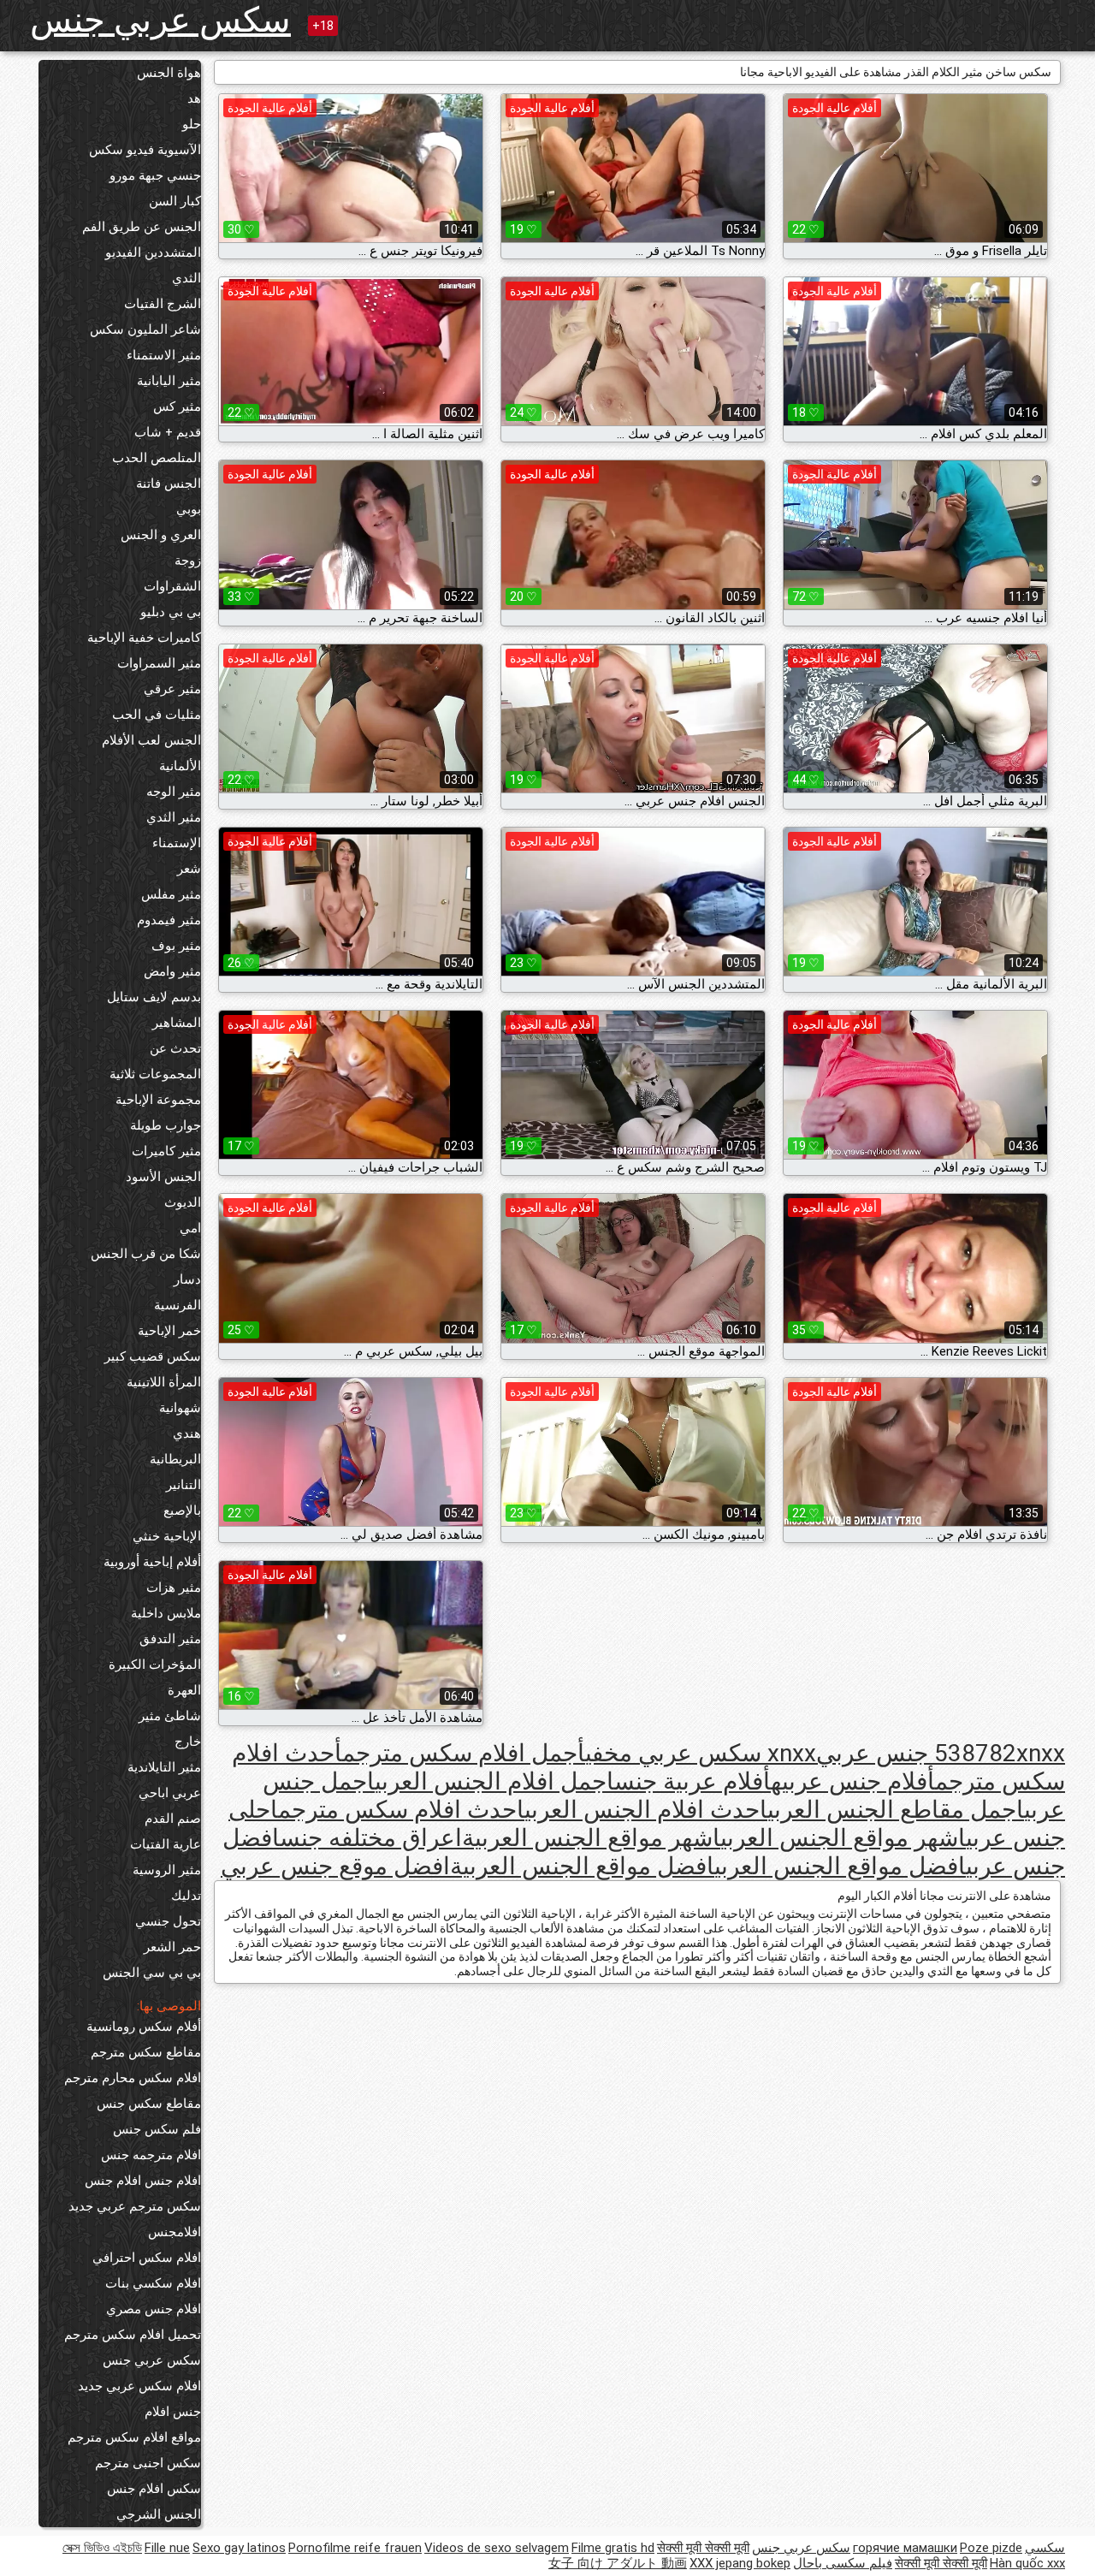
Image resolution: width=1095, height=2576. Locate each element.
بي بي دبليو (171, 612)
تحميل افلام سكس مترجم (133, 2335)
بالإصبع (182, 1511)
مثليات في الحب (157, 715)
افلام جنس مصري (154, 2309)
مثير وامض (172, 971)
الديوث (183, 1202)
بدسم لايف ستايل (154, 997)
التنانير (183, 1485)
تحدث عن (175, 1048)
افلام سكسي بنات (153, 2283)
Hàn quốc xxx (1027, 2563)
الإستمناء (177, 843)
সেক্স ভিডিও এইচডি (102, 2548)
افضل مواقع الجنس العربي (840, 1866)
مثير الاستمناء (164, 355)
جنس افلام (173, 2412)
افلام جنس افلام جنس (143, 2181)
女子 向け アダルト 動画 (618, 2563)
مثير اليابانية (169, 381)
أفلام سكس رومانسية (144, 2027)
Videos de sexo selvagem (497, 2548)
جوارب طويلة (166, 1125)
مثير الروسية (167, 1870)
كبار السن (175, 201)
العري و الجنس (161, 535)
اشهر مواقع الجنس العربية (591, 1838)
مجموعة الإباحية (158, 1100)
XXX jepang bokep (740, 2563)
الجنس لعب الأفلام (151, 740)
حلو (192, 124)
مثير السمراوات (159, 663)
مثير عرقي (172, 689)
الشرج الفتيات (163, 304)
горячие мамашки (905, 2548)
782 (996, 1753)
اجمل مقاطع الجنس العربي (896, 1810)
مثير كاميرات (166, 1151)
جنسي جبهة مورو (155, 175)
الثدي (186, 278)
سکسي (1045, 2548)
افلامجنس (175, 2232)
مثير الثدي (174, 817)
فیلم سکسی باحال (843, 2563)
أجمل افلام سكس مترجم (464, 1753)
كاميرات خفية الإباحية (144, 638)
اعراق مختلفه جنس (371, 1838)
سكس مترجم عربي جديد (135, 2206)
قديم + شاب (168, 432)
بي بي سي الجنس (152, 1973)
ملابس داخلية (166, 1613)
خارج (188, 1742)
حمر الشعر (172, 1947)
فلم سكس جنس (157, 2129)
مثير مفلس (171, 894)
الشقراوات (172, 586)
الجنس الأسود (163, 1177)
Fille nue (167, 2548)
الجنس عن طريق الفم (142, 227)
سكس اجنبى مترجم (148, 2463)
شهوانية (180, 1408)
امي (190, 1228)
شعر (189, 869)
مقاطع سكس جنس (149, 2104)
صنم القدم (173, 1819)
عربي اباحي (170, 1793)
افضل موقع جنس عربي (335, 1866)
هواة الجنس (169, 73)
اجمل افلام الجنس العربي (494, 1781)
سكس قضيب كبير (153, 1356)
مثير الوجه (174, 792)
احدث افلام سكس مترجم (401, 1810)
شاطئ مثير (170, 1716)
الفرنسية (178, 1305)
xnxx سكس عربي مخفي (701, 1753)
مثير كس (177, 407)
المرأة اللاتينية (164, 1382)
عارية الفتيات (166, 1844)
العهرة (184, 1690)
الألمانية (180, 766)
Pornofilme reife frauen (355, 2548)
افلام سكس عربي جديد (139, 2386)
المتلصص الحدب (157, 458)
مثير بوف (176, 946)
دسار (187, 1279)
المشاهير (177, 1023)
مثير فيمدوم (169, 920)
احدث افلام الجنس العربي (646, 1810)
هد (194, 98)
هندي (187, 1433)
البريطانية (175, 1459)
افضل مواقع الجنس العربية (582, 1866)
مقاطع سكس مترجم (146, 2052)
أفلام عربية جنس (693, 1781)
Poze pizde (991, 2548)
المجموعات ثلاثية (155, 1074)
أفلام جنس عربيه (853, 1781)
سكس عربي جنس (160, 20)
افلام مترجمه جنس (151, 2155)
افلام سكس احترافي (147, 2258)
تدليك (186, 1896)
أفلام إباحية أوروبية (152, 1562)
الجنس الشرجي (159, 2514)
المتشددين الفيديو (153, 252)
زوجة (188, 561)
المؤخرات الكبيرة (155, 1665)
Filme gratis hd (613, 2548)
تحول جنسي (168, 1921)
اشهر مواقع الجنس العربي (843, 1838)
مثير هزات (174, 1588)
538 (955, 1753)
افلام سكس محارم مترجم (133, 2078)
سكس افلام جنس (154, 2489)
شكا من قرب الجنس (146, 1254)
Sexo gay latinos (239, 2548)
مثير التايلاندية (164, 1767)
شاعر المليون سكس (145, 329)
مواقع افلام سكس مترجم (134, 2437)
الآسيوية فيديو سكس (145, 150)
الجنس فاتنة (169, 484)
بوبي (189, 509)
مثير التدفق (170, 1639)
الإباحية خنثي (167, 1536)
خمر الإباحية (169, 1331)
